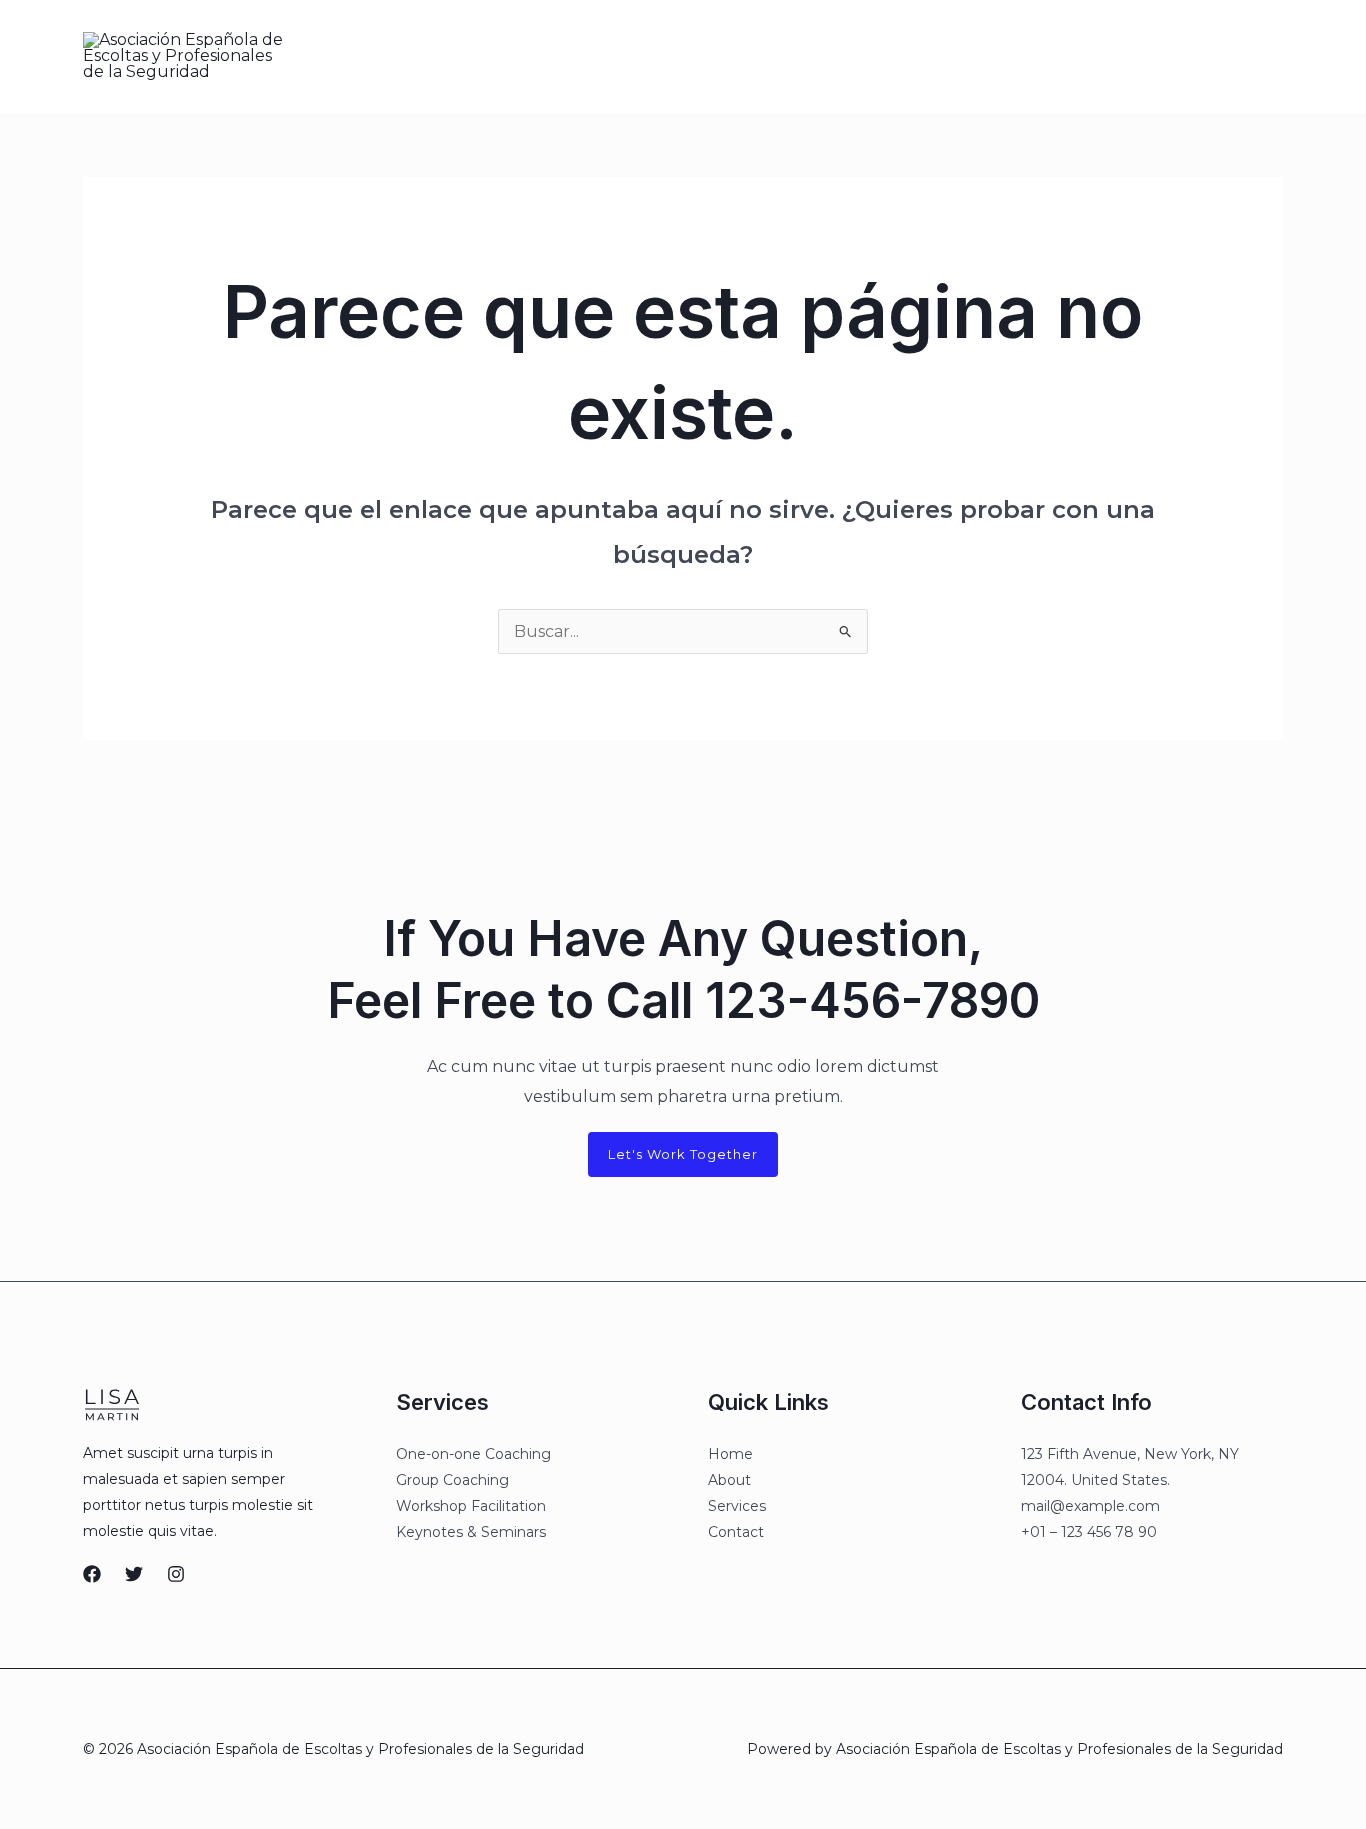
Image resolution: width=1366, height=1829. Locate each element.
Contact (736, 1532)
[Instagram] (1078, 57)
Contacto (815, 56)
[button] (1195, 56)
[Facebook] (994, 57)
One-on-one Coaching (473, 1454)
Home (730, 1454)
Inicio (537, 56)
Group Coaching (452, 1480)
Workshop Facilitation (471, 1506)
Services (737, 1506)
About (729, 1480)
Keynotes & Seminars (471, 1532)
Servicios (722, 56)
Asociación (623, 56)
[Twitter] (1036, 57)
